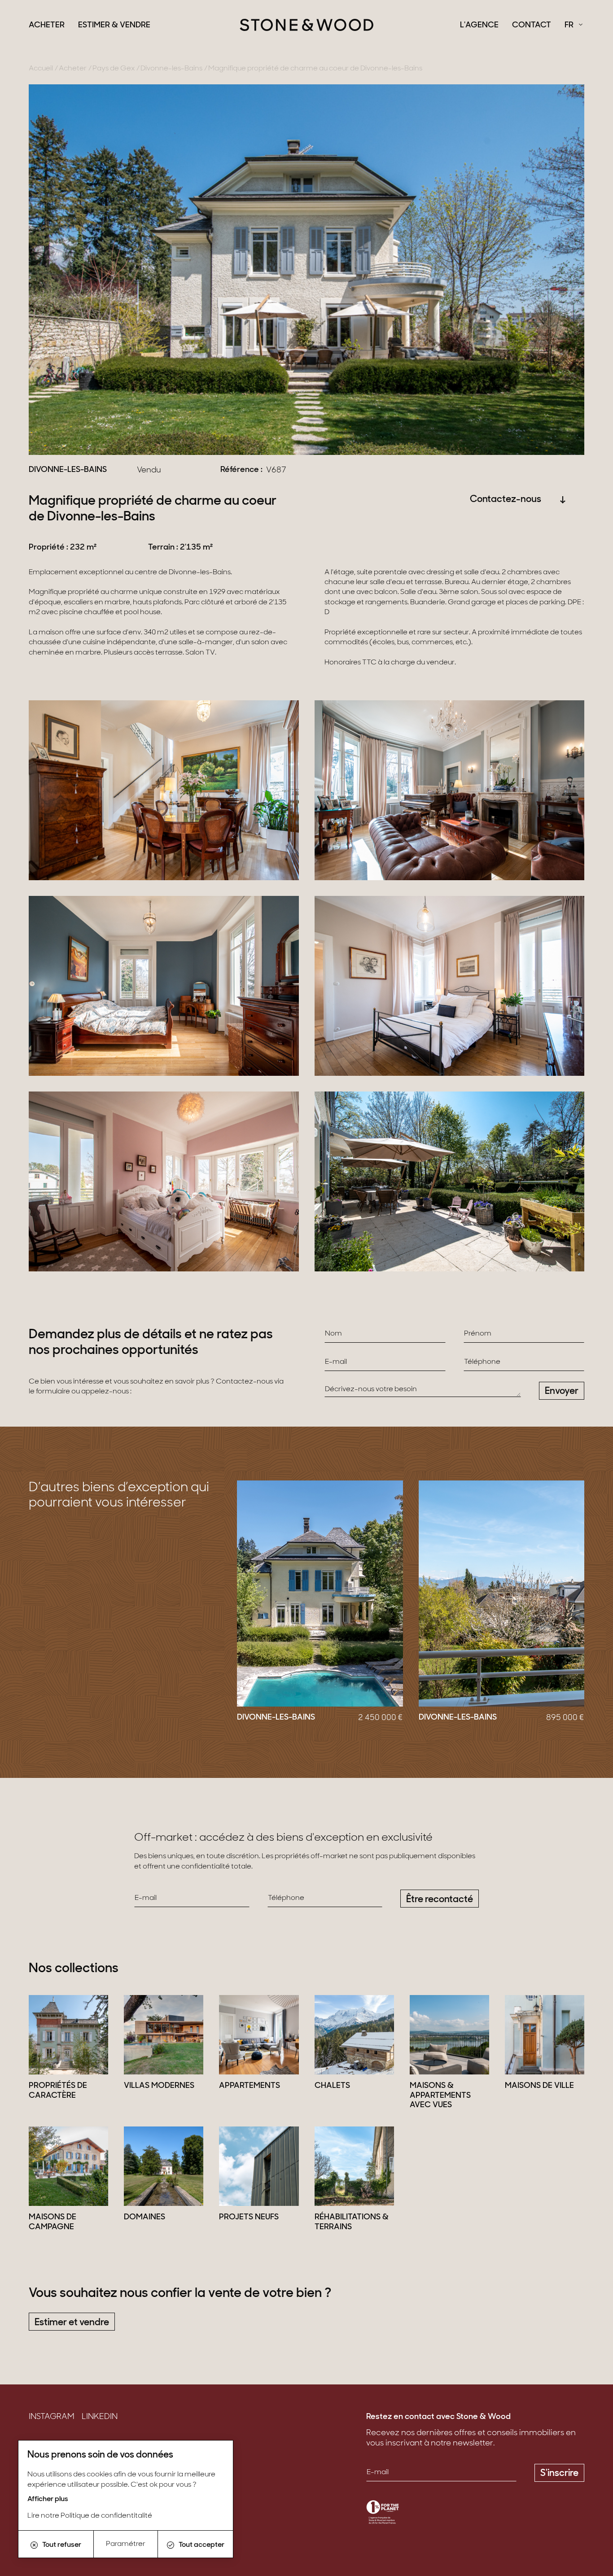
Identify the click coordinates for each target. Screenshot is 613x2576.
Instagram (52, 2417)
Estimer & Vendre (114, 26)
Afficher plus (48, 2499)
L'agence (479, 26)
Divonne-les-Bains (171, 69)
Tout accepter (201, 2545)
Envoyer (562, 1391)
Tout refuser (62, 2545)
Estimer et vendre (72, 2323)
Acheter (47, 26)
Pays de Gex (114, 69)
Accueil (41, 69)
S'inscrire (559, 2473)
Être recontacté (440, 1900)
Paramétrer (126, 2544)
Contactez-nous (506, 500)
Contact (532, 26)
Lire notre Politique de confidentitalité (90, 2516)
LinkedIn (100, 2417)
